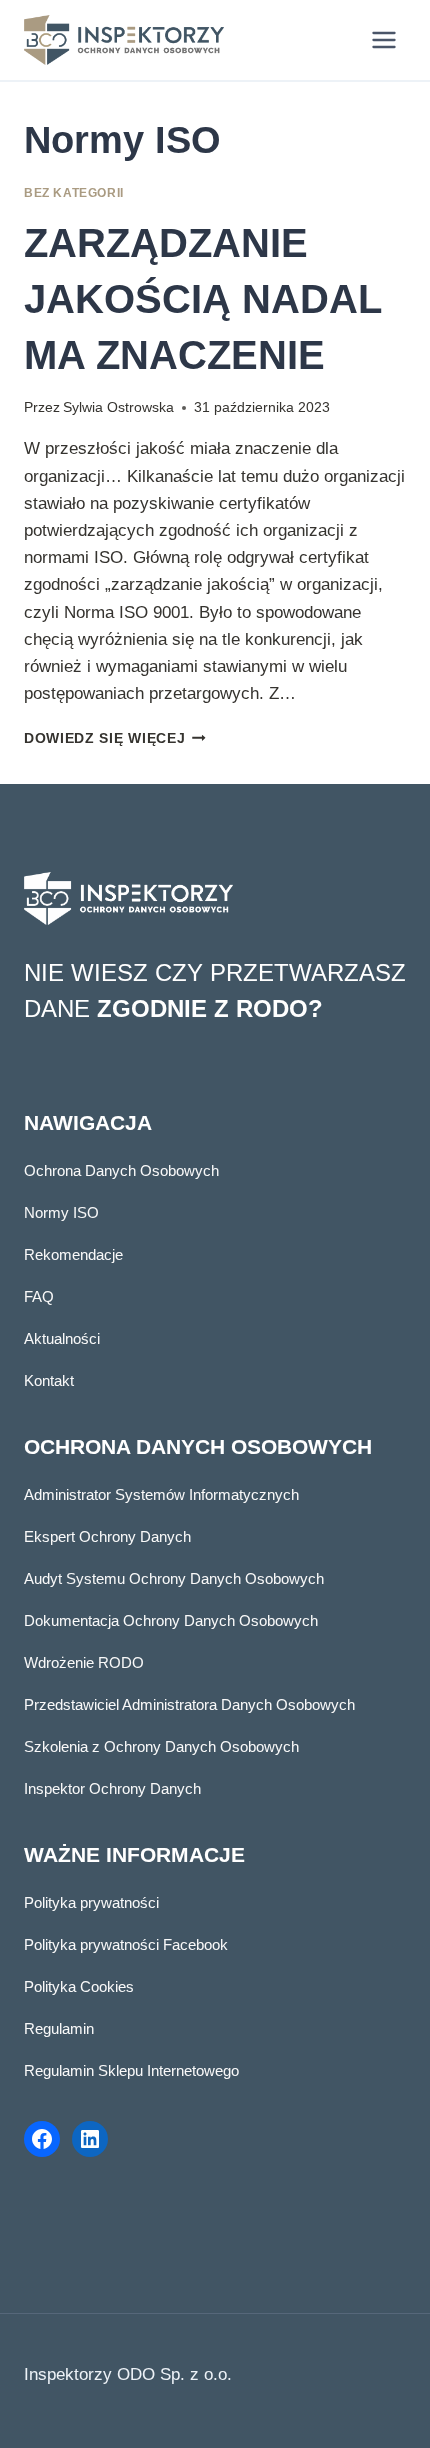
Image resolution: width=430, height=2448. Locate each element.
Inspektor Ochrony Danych (112, 1788)
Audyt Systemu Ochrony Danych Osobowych (174, 1578)
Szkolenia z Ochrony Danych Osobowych (161, 1746)
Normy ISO (61, 1212)
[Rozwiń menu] (383, 39)
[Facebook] (42, 2139)
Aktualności (62, 1338)
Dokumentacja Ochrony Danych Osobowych (171, 1620)
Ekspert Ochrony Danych (107, 1536)
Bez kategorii (74, 193)
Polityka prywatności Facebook (126, 1944)
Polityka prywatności (91, 1902)
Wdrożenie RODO (84, 1662)
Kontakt (49, 1380)
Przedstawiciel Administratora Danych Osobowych (189, 1704)
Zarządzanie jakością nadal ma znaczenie (202, 299)
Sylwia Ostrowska (118, 407)
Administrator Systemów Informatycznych (161, 1494)
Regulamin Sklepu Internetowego (131, 2070)
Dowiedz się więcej (115, 738)
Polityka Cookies (79, 1986)
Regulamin (59, 2028)
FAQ (39, 1296)
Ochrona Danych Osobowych (121, 1170)
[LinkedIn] (90, 2139)
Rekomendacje (73, 1254)
